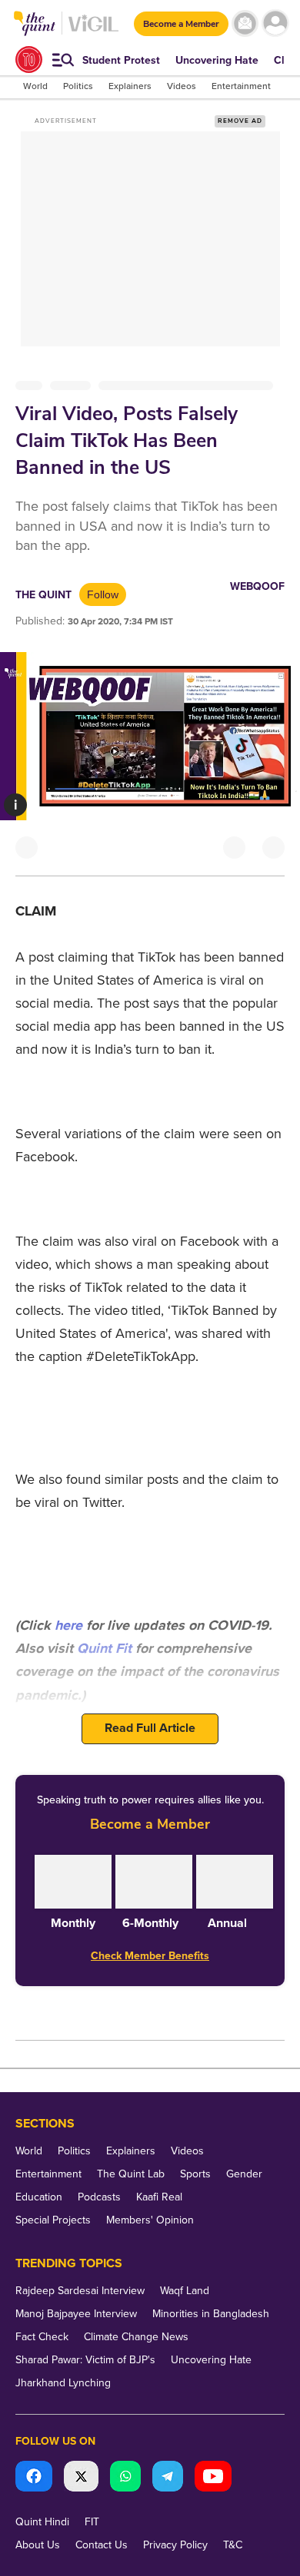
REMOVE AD (240, 121)
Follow (103, 594)
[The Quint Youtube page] (213, 2478)
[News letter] (245, 23)
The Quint (43, 595)
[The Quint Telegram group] (168, 2478)
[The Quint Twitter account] (81, 2478)
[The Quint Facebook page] (34, 2478)
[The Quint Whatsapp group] (125, 2478)
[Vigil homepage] (93, 31)
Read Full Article (150, 1728)
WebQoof (257, 586)
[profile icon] (275, 23)
